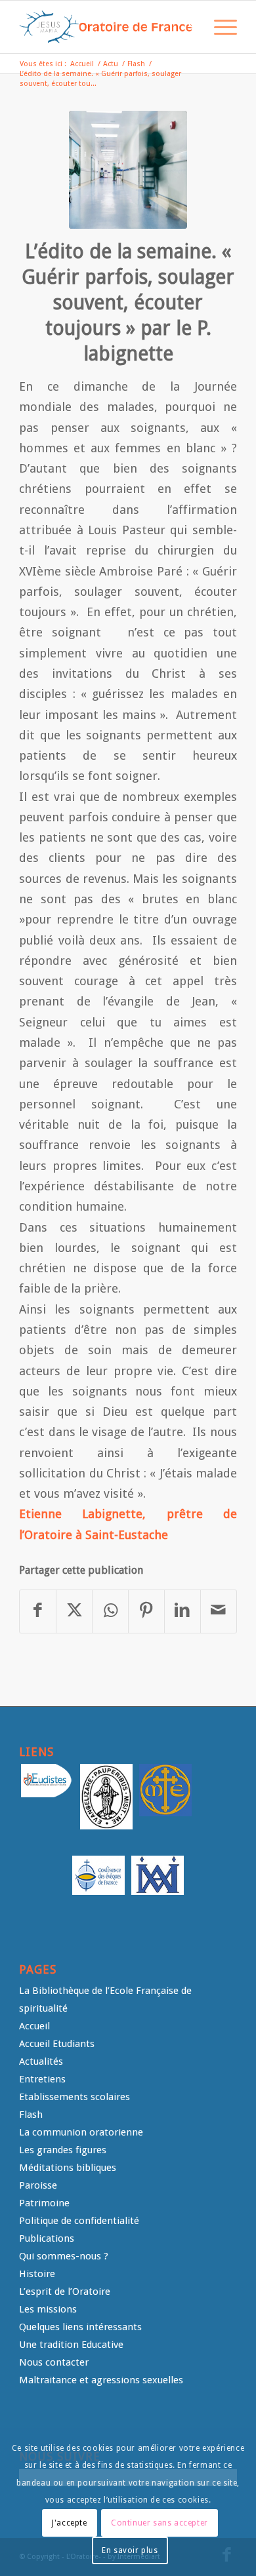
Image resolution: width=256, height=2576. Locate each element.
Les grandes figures (63, 2150)
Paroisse (38, 2185)
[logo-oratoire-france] (106, 27)
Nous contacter (54, 2362)
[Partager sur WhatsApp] (110, 1611)
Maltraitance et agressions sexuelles (101, 2380)
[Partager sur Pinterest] (146, 1611)
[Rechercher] (188, 27)
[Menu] (219, 27)
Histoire (37, 2274)
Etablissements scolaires (75, 2097)
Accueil (34, 2026)
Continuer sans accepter (160, 2523)
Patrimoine (44, 2203)
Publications (47, 2238)
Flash (31, 2115)
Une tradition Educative (71, 2345)
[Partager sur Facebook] (38, 1611)
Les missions (48, 2309)
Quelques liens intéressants (80, 2327)
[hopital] (128, 170)
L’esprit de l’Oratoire (65, 2292)
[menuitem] (188, 27)
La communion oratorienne (81, 2132)
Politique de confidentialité (79, 2221)
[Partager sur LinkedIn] (182, 1611)
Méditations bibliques (68, 2168)
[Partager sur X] (74, 1611)
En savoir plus (130, 2550)
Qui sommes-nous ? (64, 2256)
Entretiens (42, 2079)
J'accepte (69, 2523)
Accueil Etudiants (57, 2044)
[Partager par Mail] (219, 1611)
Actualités (41, 2061)
